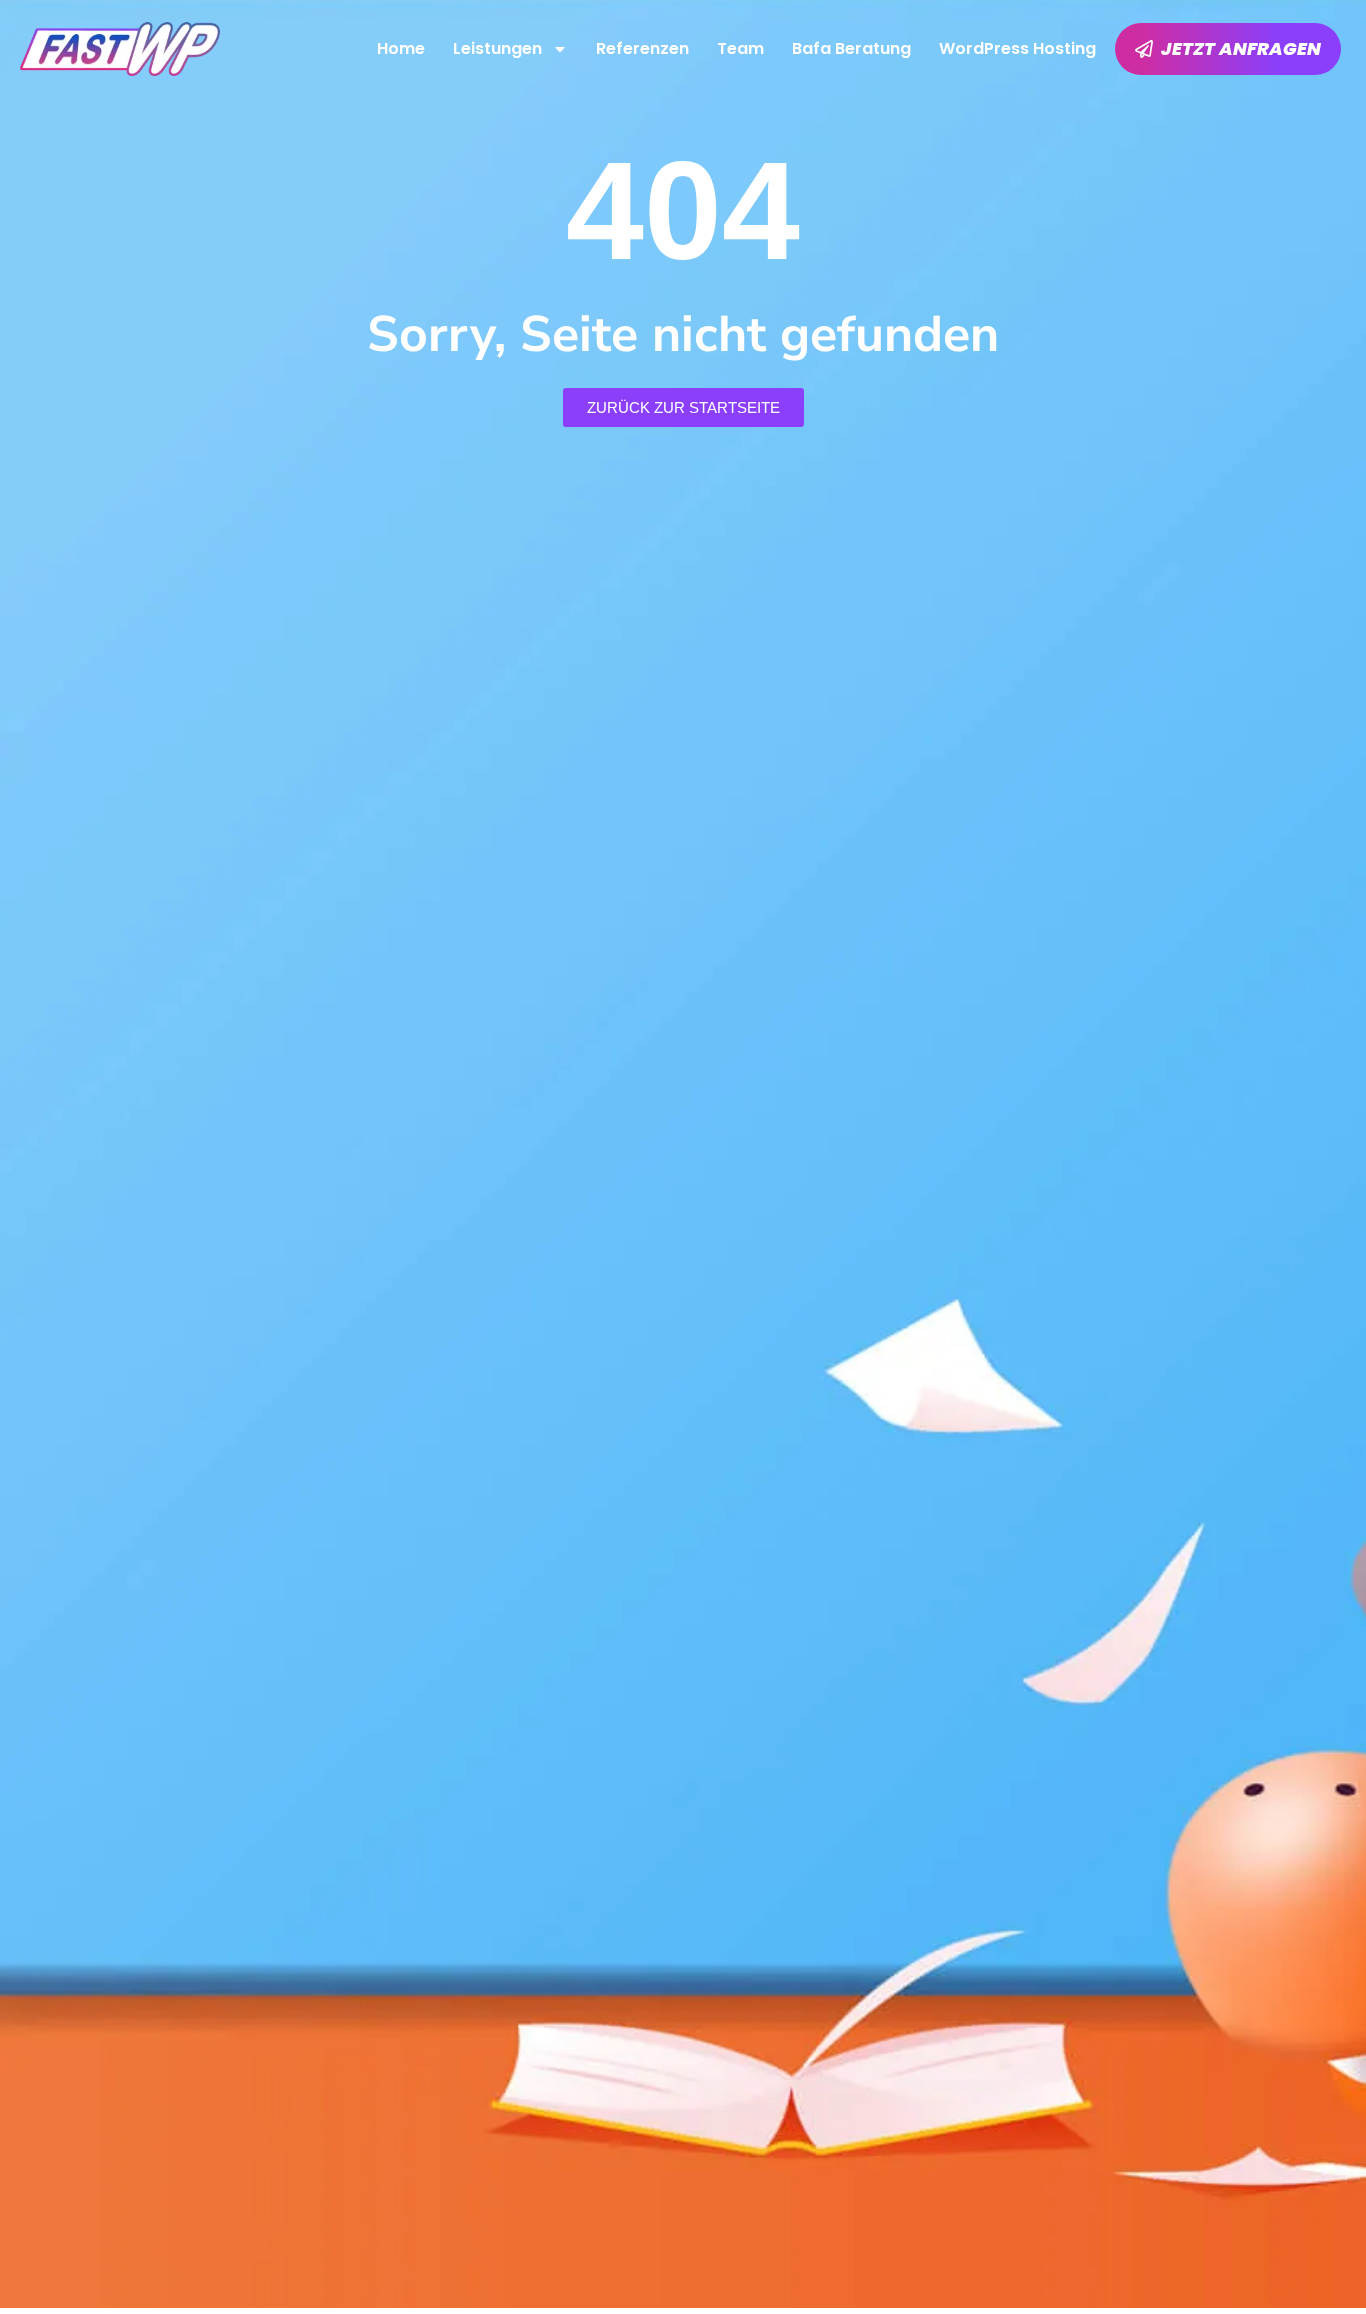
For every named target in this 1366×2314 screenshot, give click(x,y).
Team (740, 48)
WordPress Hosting (1017, 48)
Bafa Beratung (851, 48)
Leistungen (497, 48)
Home (401, 48)
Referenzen (642, 48)
